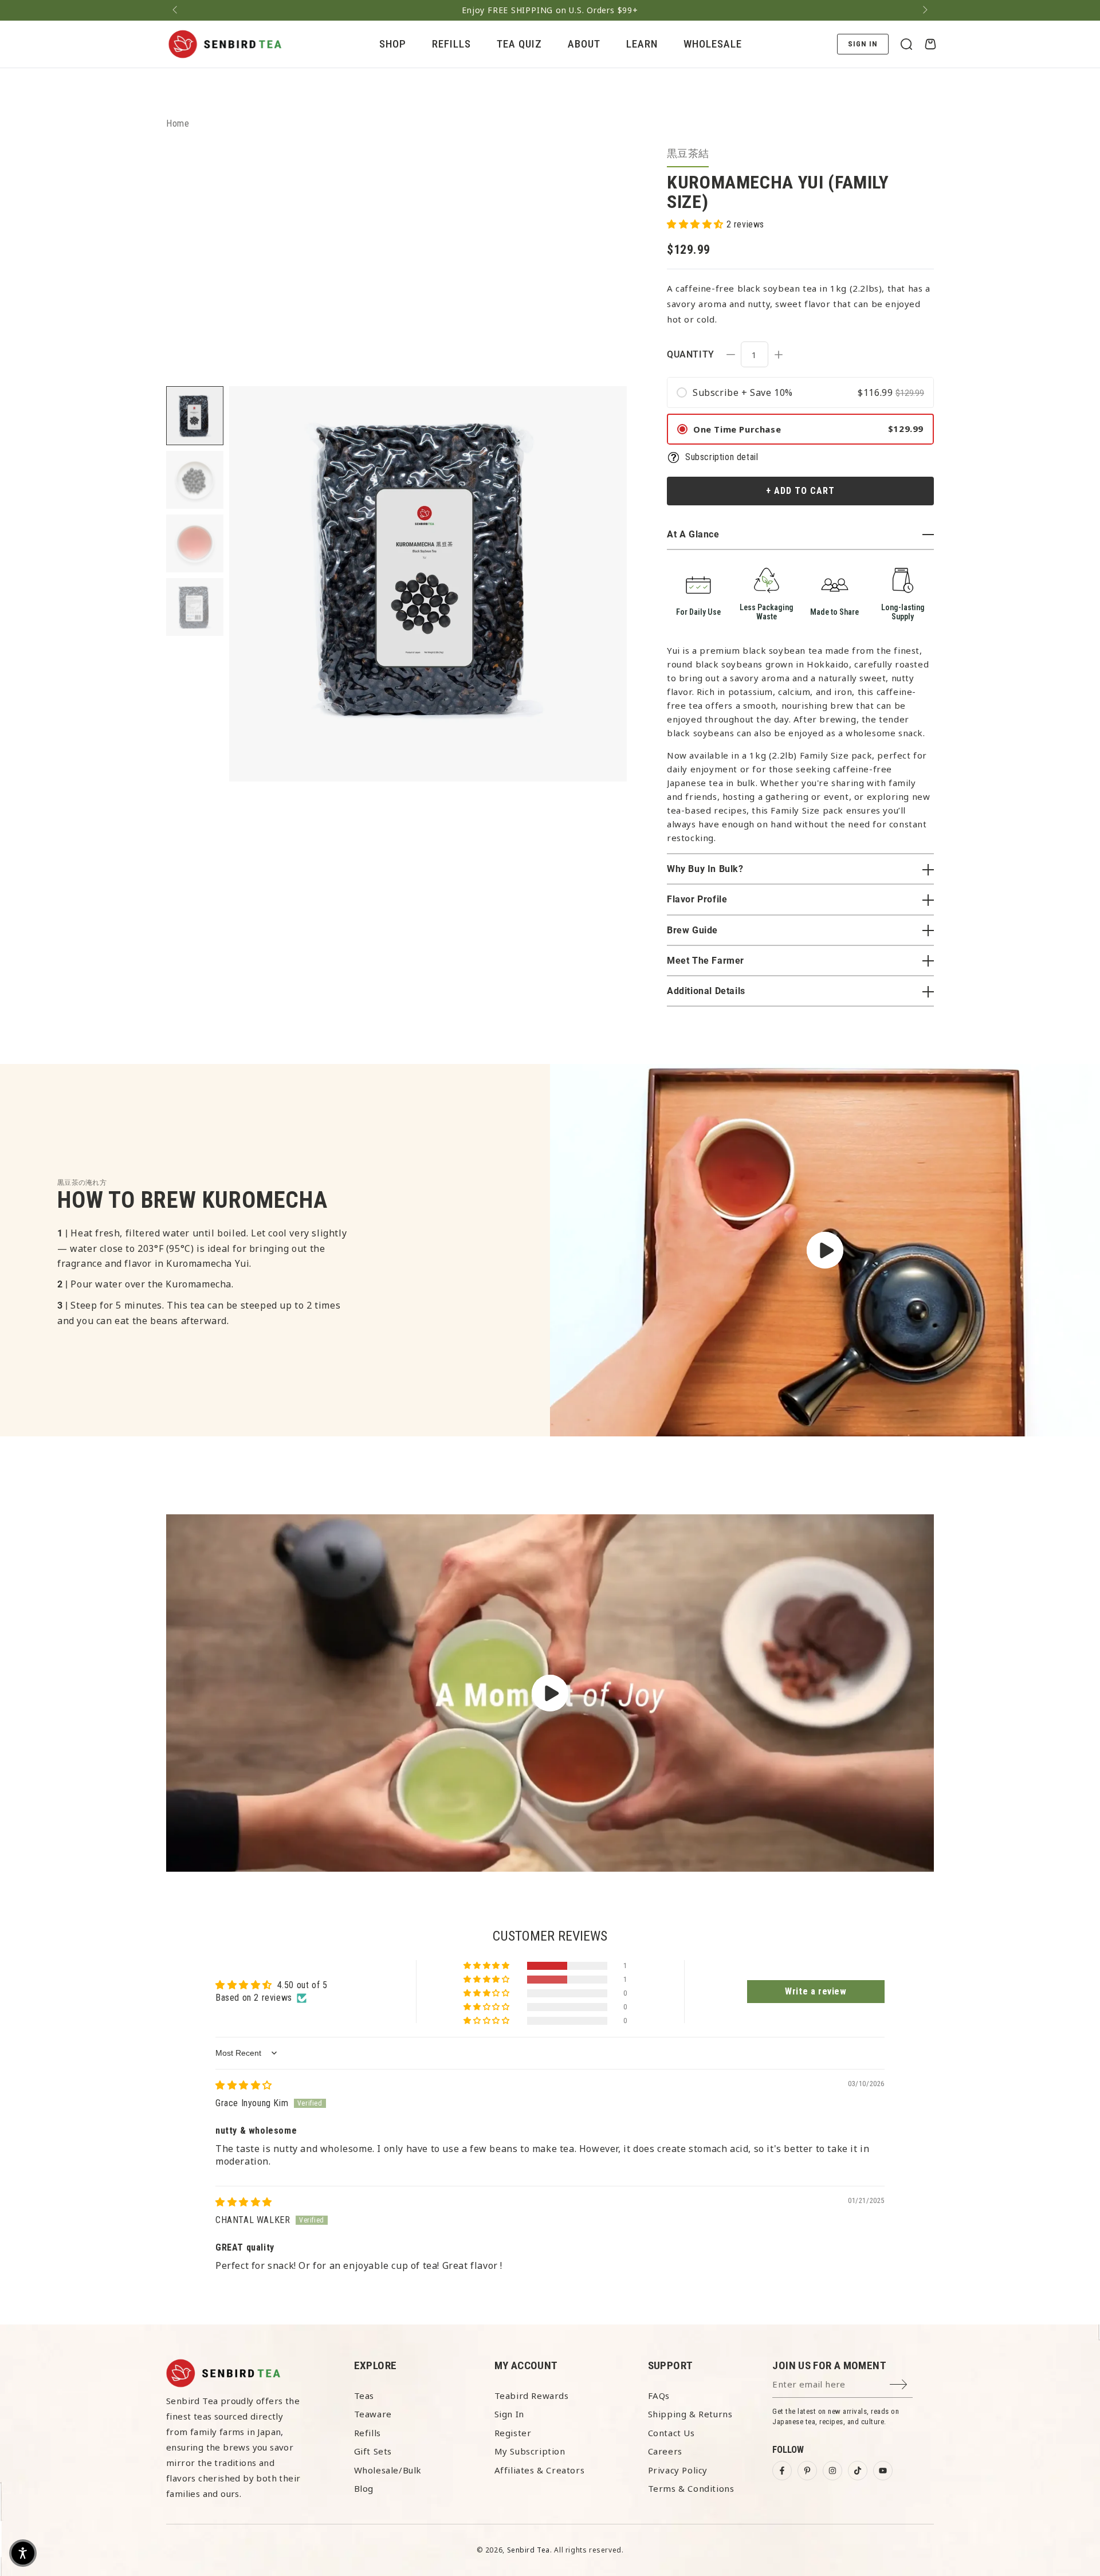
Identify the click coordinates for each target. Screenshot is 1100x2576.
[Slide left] (176, 10)
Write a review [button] (816, 1991)
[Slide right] (924, 10)
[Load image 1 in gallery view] (195, 416)
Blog (364, 2488)
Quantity (691, 354)
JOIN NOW (753, 2547)
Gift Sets (373, 2451)
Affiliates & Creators (540, 2470)
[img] (244, 2085)
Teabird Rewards (532, 2396)
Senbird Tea (529, 2550)
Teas (364, 2396)
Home (178, 123)
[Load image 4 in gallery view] (195, 607)
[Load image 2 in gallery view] (195, 480)
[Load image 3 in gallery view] (195, 543)
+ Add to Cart (800, 491)
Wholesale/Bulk (388, 2470)
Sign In (509, 2414)
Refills (368, 2433)
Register (513, 2433)
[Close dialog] (1074, 2393)
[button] (906, 44)
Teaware (373, 2414)
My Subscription (530, 2451)
